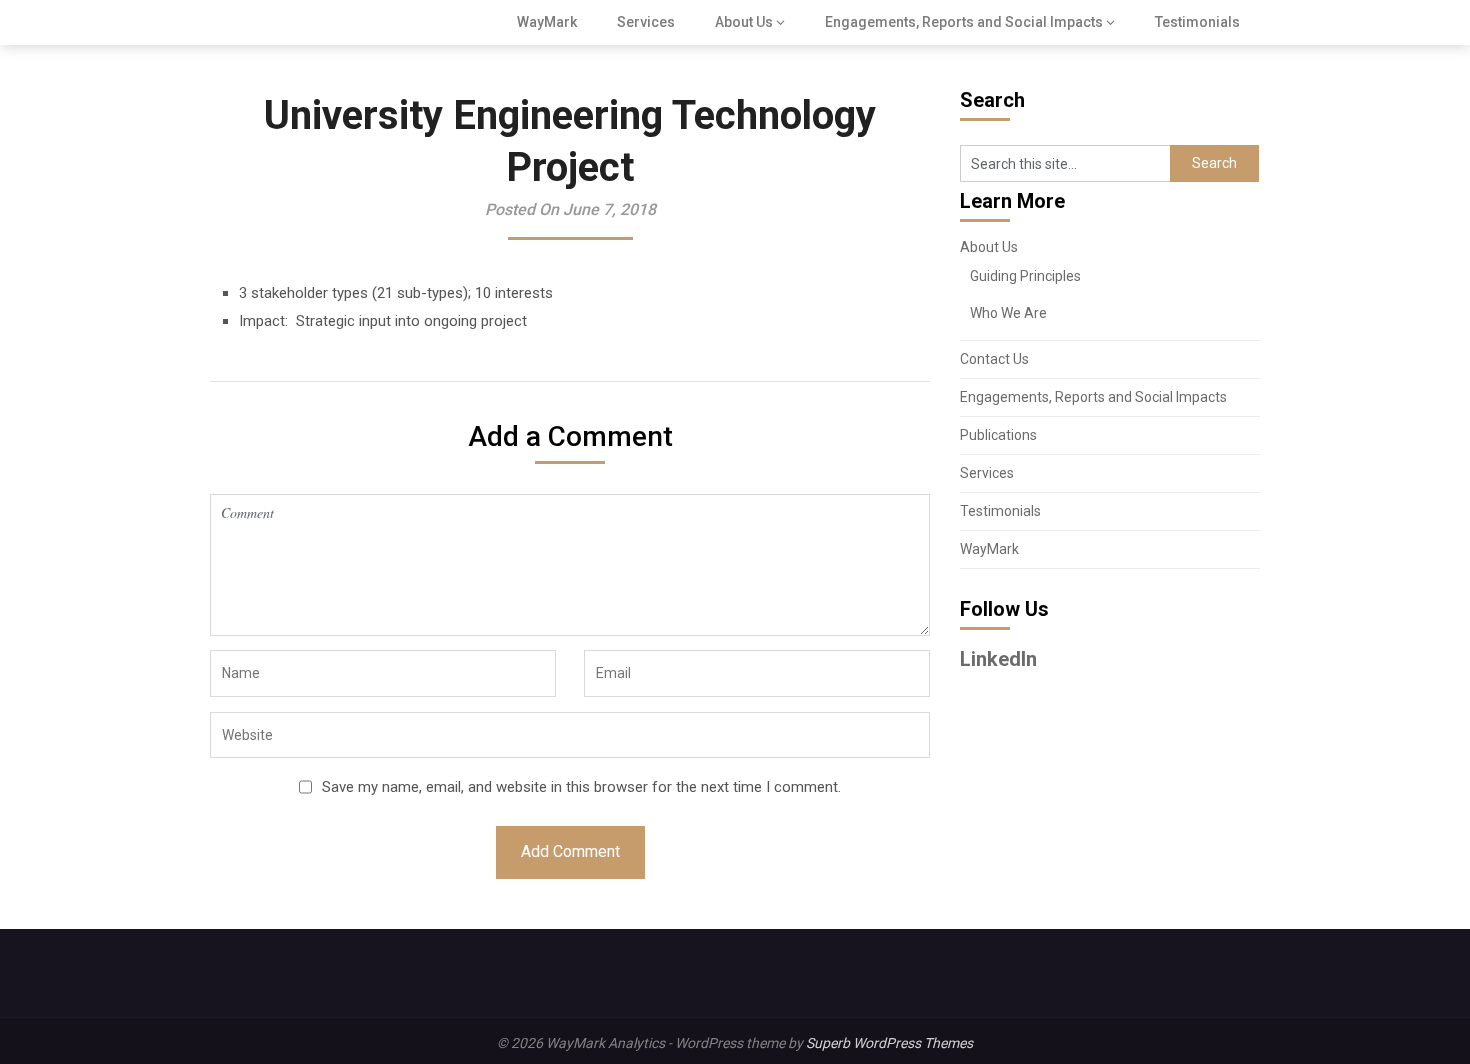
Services (646, 22)
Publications (998, 435)
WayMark (547, 22)
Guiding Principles (1025, 276)
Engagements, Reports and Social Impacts (964, 22)
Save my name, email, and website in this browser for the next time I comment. (581, 787)
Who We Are (1008, 313)
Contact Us (994, 359)
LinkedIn (998, 659)
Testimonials (1197, 22)
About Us (744, 22)
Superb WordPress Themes (889, 1043)
